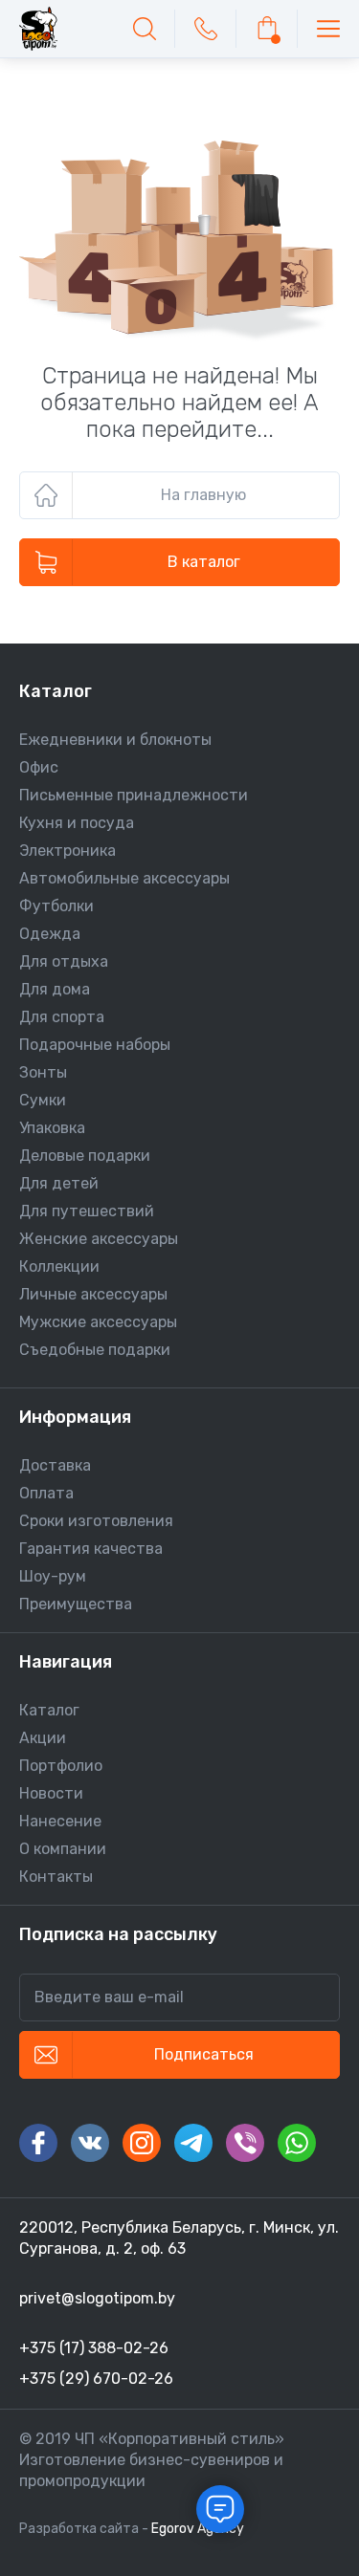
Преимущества (76, 1604)
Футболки (56, 906)
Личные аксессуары (93, 1294)
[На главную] (38, 29)
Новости (51, 1793)
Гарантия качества (91, 1549)
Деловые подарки (85, 1156)
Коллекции (59, 1266)
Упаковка (52, 1128)
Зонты (43, 1072)
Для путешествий (87, 1211)
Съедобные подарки (95, 1350)
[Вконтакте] (90, 2143)
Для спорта (62, 1017)
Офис (39, 767)
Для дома (55, 989)
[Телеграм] (193, 2143)
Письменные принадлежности (134, 795)
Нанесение (60, 1821)
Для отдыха (64, 961)
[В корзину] (267, 29)
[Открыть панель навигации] (328, 29)
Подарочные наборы (95, 1045)
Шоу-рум (53, 1576)
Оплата (46, 1493)
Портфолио (61, 1766)
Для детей (59, 1183)
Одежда (50, 934)
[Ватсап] (297, 2143)
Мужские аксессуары (98, 1322)
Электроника (67, 851)
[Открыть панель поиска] (145, 29)
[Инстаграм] (142, 2143)
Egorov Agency (198, 2529)
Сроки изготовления (96, 1521)
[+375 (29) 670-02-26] (206, 29)
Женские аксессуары (99, 1239)
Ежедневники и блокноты (115, 740)
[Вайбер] (245, 2143)
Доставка (55, 1465)
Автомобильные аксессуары (124, 878)
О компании (63, 1849)
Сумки (43, 1100)
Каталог (49, 1710)
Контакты (56, 1877)
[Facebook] (38, 2143)
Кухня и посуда (77, 823)
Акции (43, 1738)
